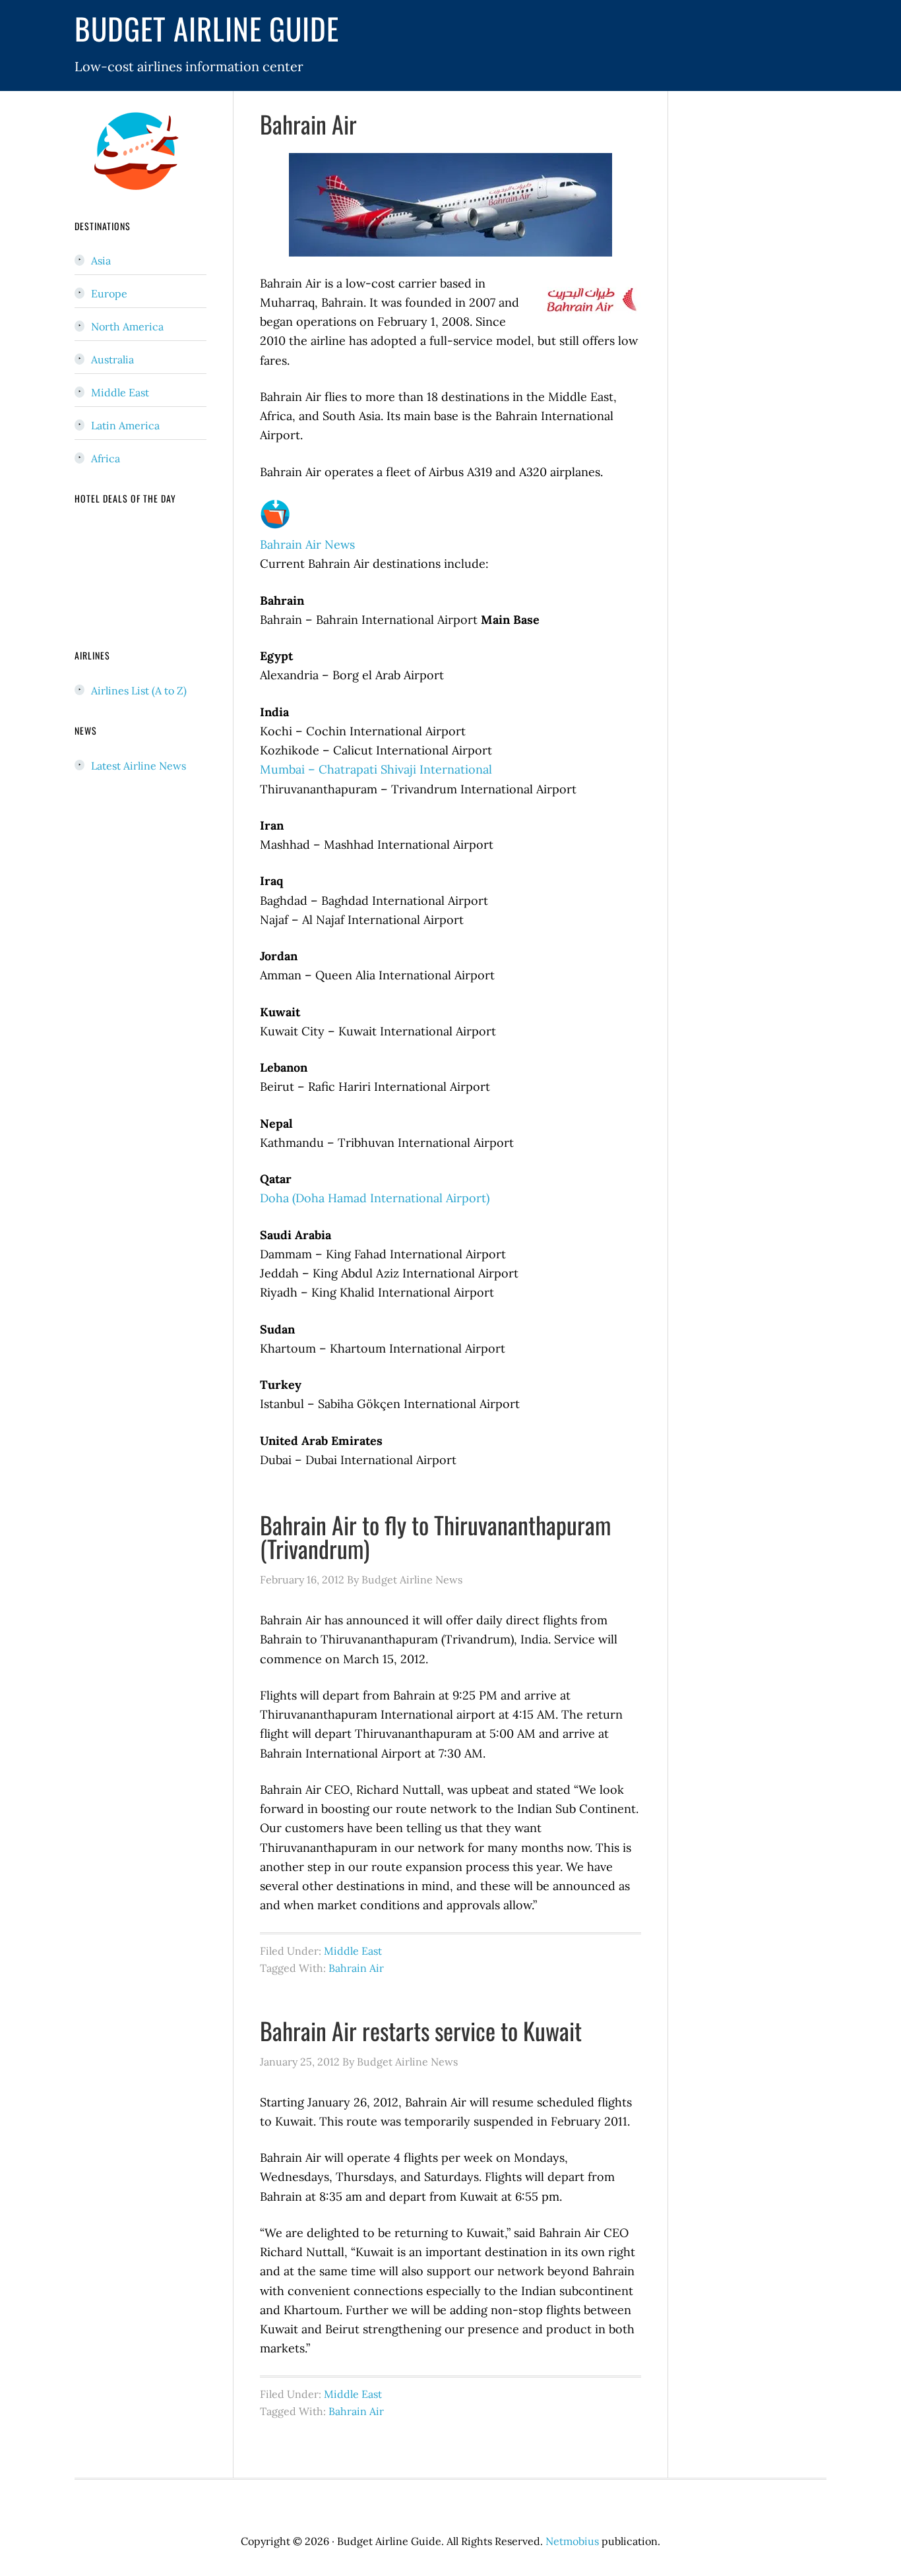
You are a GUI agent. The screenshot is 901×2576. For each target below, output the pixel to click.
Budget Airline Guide (207, 28)
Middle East (353, 1951)
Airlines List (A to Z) (139, 690)
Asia (101, 261)
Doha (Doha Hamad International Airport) (375, 1198)
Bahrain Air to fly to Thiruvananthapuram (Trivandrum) (435, 1536)
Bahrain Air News (307, 544)
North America (127, 326)
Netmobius (572, 2541)
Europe (109, 293)
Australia (112, 359)
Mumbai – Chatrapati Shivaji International (376, 769)
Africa (106, 458)
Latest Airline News (139, 766)
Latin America (125, 425)
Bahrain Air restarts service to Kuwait (421, 2030)
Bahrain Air (308, 124)
